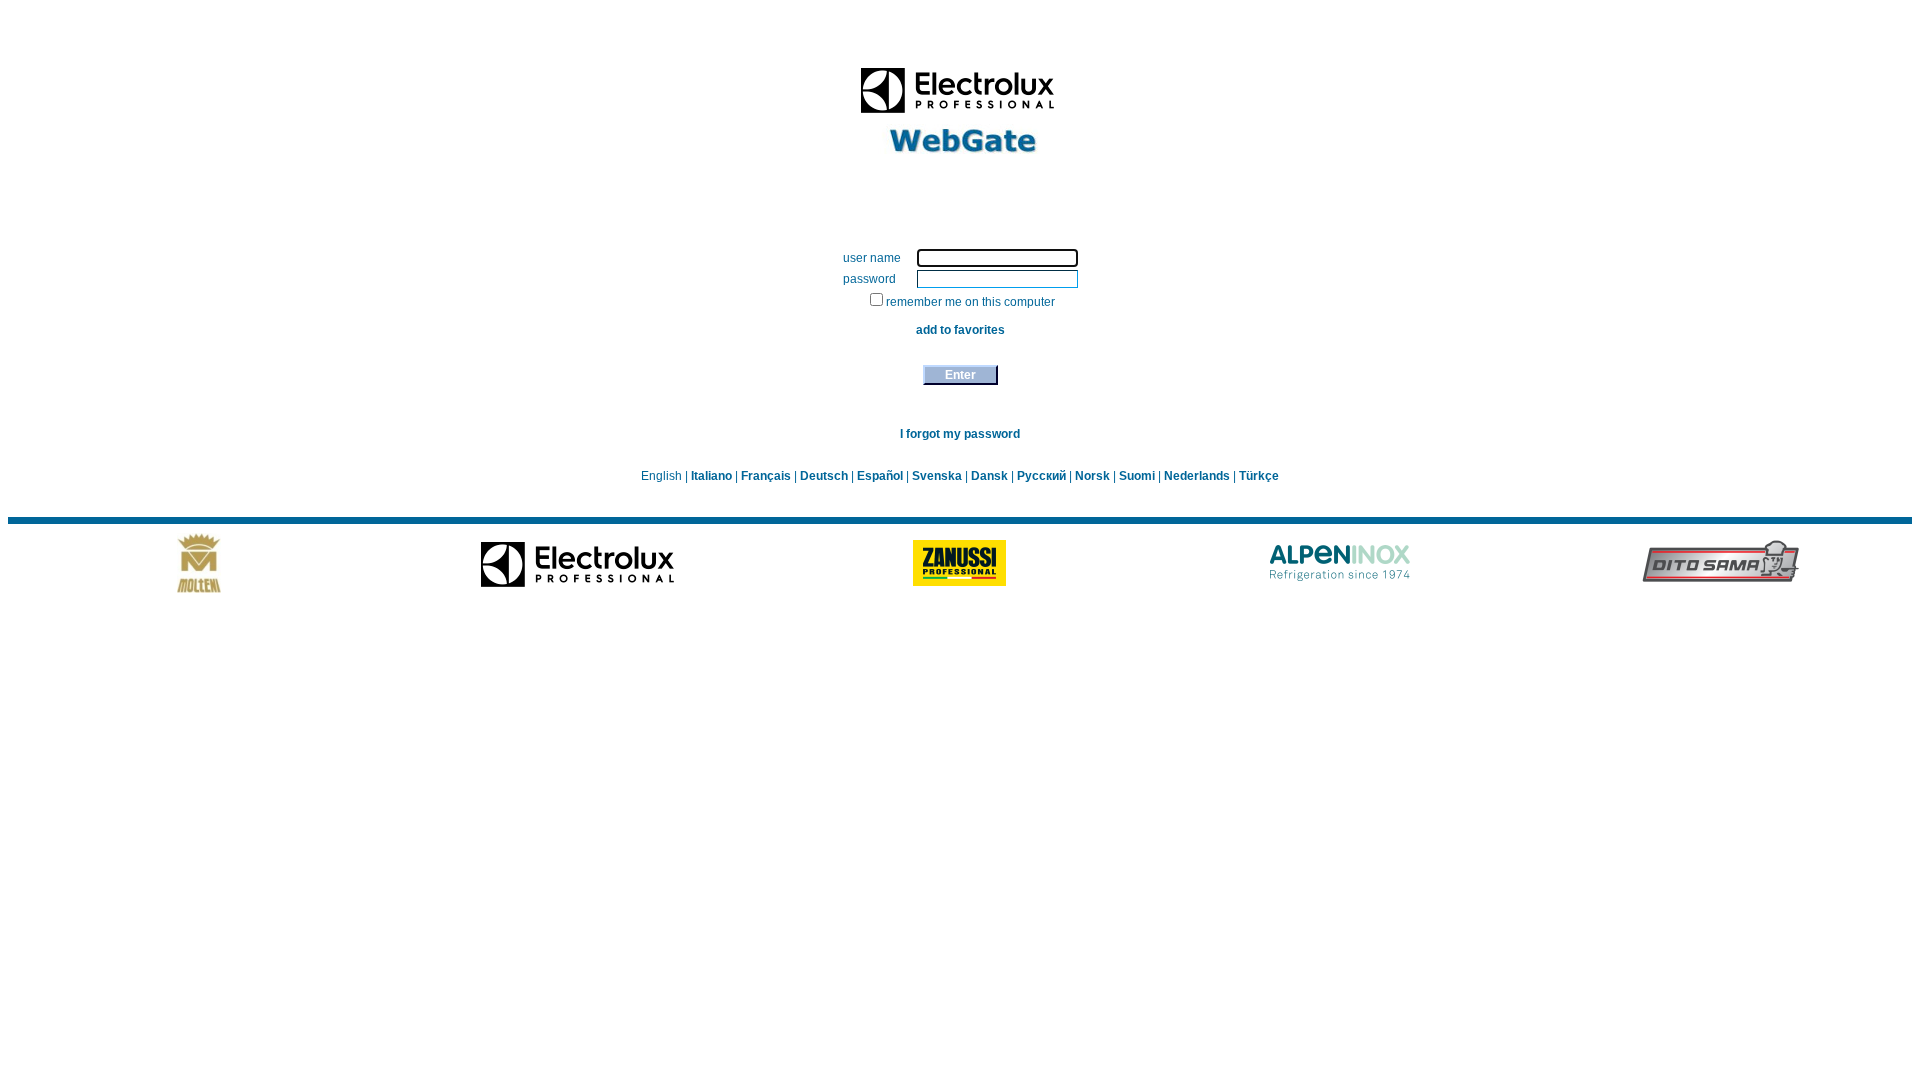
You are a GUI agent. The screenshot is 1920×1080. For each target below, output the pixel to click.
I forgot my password (960, 434)
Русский (1043, 476)
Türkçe (1259, 476)
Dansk (991, 476)
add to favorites (960, 330)
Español (881, 476)
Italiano (713, 476)
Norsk (1094, 476)
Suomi (1138, 476)
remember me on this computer (970, 302)
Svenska (938, 476)
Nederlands (1198, 476)
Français (767, 476)
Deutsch (825, 476)
